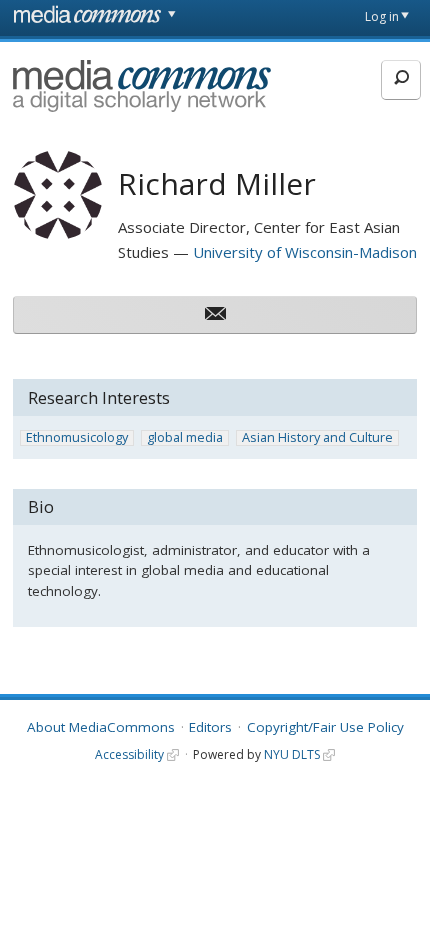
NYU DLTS (292, 754)
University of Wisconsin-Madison (305, 252)
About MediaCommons (101, 727)
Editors (210, 727)
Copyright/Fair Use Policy (325, 727)
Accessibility (129, 754)
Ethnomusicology (77, 438)
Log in (382, 16)
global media (185, 438)
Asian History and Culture (317, 438)
